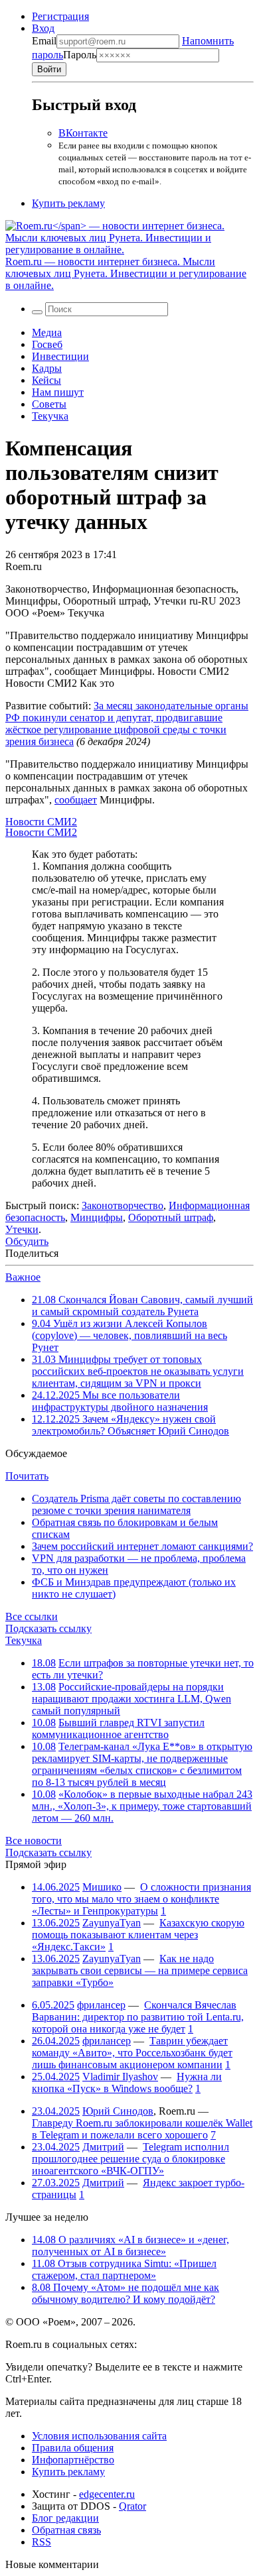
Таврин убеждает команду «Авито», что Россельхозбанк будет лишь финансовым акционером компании (132, 2053)
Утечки (22, 1229)
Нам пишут (58, 392)
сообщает (76, 800)
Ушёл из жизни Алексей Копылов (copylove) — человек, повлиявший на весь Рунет (129, 1335)
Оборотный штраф (171, 1217)
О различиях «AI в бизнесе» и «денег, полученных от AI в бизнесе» (130, 2246)
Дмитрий (103, 2147)
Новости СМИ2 (41, 822)
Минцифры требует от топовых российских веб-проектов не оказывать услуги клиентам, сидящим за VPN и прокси (138, 1371)
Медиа (47, 332)
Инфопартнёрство (73, 2460)
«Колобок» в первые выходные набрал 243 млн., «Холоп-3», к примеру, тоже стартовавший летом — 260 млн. (142, 1806)
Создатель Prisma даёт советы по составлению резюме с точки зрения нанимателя (136, 1504)
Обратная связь (66, 2530)
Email (44, 41)
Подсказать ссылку (48, 1628)
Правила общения (73, 2448)
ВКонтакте (83, 133)
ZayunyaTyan (112, 1923)
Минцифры (97, 1217)
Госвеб (47, 344)
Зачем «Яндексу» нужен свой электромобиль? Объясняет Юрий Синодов (130, 1425)
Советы (49, 404)
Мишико (102, 1887)
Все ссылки (32, 1616)
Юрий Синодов (118, 2111)
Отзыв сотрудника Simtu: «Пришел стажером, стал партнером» (124, 2269)
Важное (23, 1277)
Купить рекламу (68, 203)
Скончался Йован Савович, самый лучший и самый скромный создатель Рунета (142, 1306)
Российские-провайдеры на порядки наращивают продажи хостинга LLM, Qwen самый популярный (131, 1699)
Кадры (47, 368)
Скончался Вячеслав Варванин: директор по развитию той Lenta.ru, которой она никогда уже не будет (138, 2017)
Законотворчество (123, 1205)
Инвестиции (60, 356)
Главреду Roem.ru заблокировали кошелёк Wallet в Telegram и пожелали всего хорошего (142, 2129)
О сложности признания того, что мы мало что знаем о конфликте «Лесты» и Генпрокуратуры (141, 1899)
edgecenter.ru (107, 2494)
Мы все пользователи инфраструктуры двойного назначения (120, 1401)
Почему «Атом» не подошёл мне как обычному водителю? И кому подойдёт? (126, 2293)
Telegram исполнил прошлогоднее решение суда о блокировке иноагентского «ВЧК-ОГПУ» (130, 2159)
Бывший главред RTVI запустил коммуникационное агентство (118, 1728)
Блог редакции (65, 2518)
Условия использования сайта (99, 2436)
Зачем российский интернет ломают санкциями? (142, 1546)
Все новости (34, 1841)
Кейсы (46, 380)
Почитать (27, 1476)
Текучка (50, 416)
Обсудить (27, 1241)
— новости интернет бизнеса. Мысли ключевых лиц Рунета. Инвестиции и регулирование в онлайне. (126, 273)
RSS (42, 2542)
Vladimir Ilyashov (120, 2077)
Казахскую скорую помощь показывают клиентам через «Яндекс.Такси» (138, 1935)
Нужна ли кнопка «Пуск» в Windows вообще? (127, 2082)
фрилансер (101, 2005)
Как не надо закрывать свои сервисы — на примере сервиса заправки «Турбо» (140, 1970)
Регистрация (60, 16)
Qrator (132, 2506)
